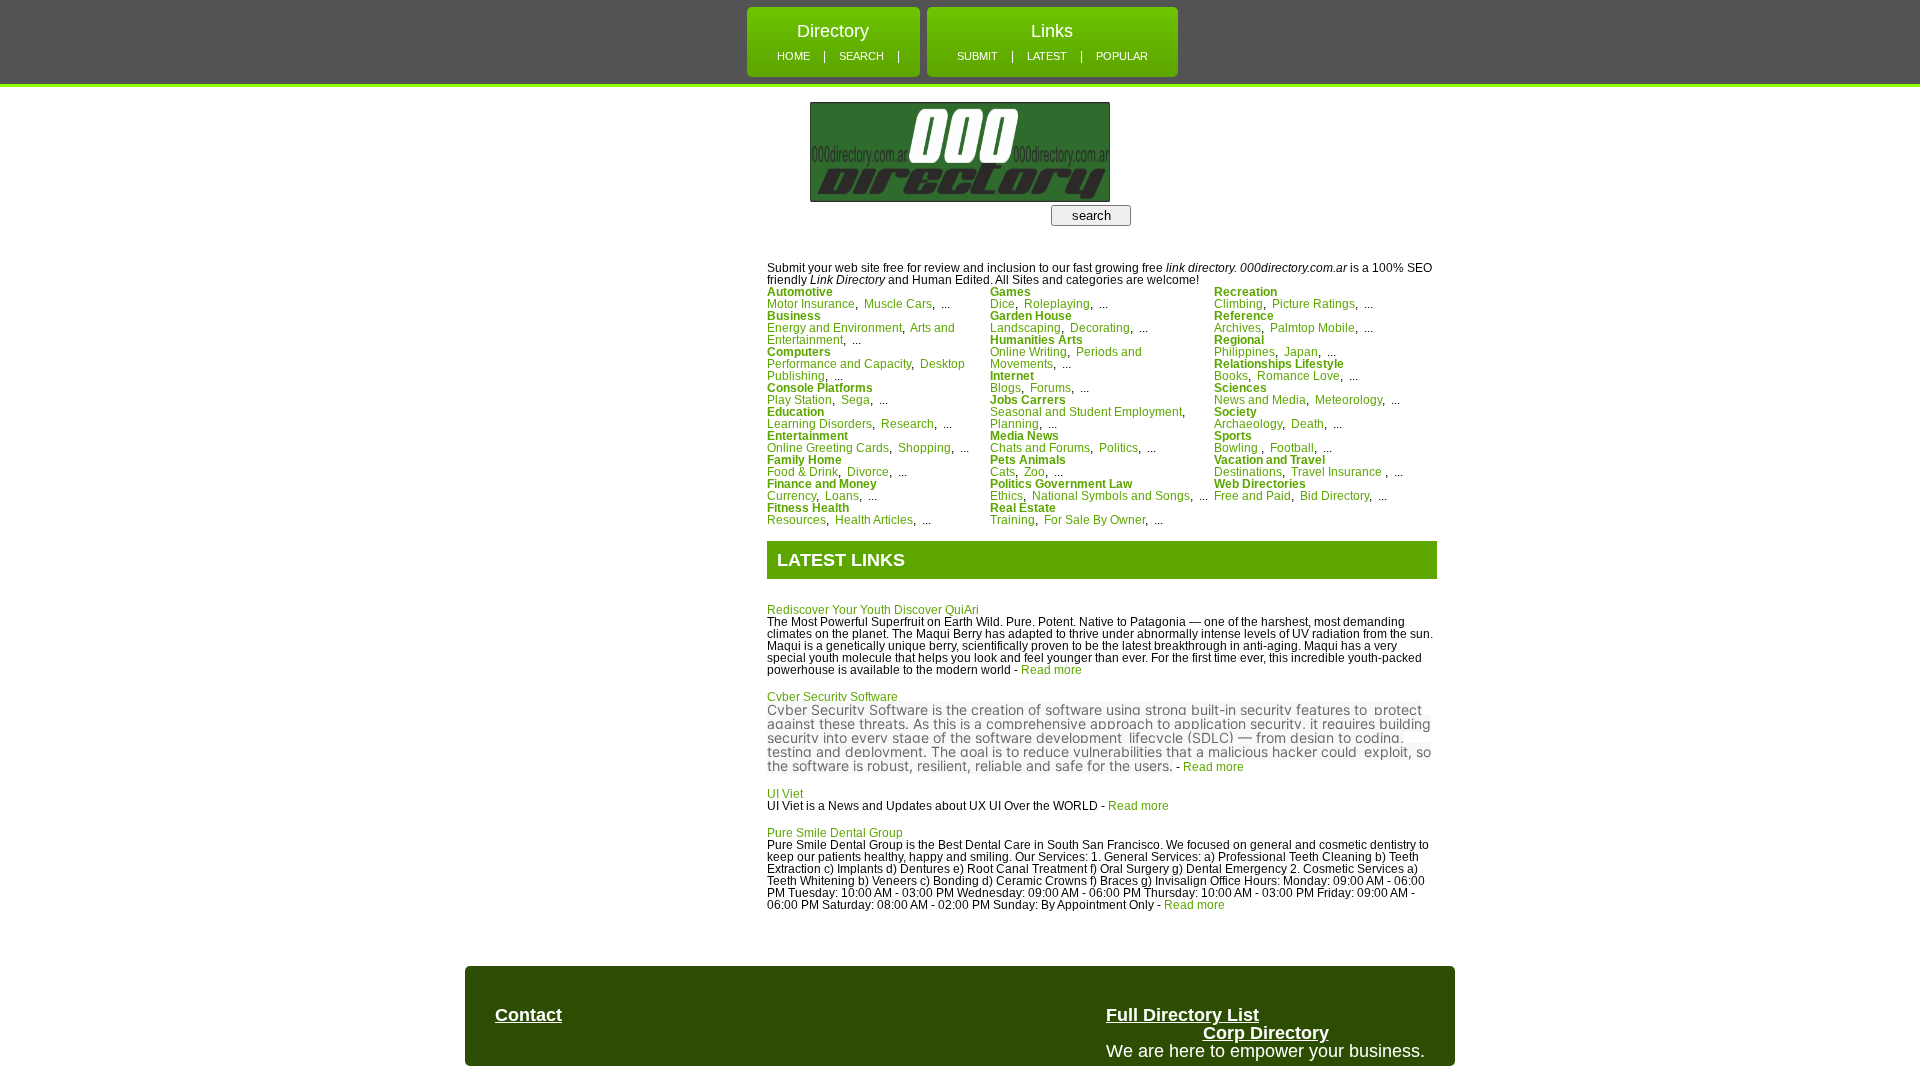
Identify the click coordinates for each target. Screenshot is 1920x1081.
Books (1231, 376)
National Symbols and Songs (1111, 496)
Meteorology (1348, 400)
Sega (855, 400)
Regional (1239, 340)
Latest (1047, 56)
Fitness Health (808, 508)
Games (1010, 292)
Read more (1051, 670)
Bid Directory (1334, 496)
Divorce (868, 472)
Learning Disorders (819, 424)
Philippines (1244, 352)
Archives (1237, 328)
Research (907, 424)
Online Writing (1028, 352)
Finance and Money (822, 484)
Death (1307, 424)
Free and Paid (1252, 496)
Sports (1233, 436)
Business (794, 316)
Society (1235, 412)
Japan (1301, 352)
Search (861, 56)
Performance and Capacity (839, 364)
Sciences (1240, 388)
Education (795, 412)
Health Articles (874, 520)
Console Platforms (820, 388)
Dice (1002, 304)
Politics (1118, 448)
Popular (1122, 56)
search (1091, 215)
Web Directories (1260, 484)
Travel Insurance (1338, 472)
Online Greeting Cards (828, 448)
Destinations (1248, 472)
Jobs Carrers (1028, 400)
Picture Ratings (1313, 304)
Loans (842, 496)
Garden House (1031, 316)
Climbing (1238, 304)
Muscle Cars (898, 304)
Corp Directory (1266, 1033)
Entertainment (807, 436)
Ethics (1006, 496)
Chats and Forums (1040, 448)
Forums (1050, 388)
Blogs (1005, 388)
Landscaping (1025, 328)
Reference (1244, 316)
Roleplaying (1057, 304)
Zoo (1034, 472)
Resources (796, 520)
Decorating (1100, 328)
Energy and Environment (834, 328)
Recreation (1245, 292)
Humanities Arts (1036, 340)
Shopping (924, 448)
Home (793, 56)
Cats (1002, 472)
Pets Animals (1028, 460)
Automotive (800, 292)
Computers (799, 352)
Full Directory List (1182, 1015)
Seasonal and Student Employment (1086, 412)
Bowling (1237, 448)
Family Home (804, 460)
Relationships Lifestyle (1279, 364)
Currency (791, 496)
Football (1292, 448)
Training (1012, 520)
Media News (1024, 436)
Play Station (799, 400)
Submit (977, 56)
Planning (1014, 424)
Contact (528, 1015)
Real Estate (1023, 508)
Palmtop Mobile (1312, 328)
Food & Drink (802, 472)
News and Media (1260, 400)
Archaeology (1248, 424)
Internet (1012, 376)
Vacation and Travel (1269, 460)
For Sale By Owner (1094, 520)
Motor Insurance (811, 304)
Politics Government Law (1061, 484)
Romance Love (1298, 376)
